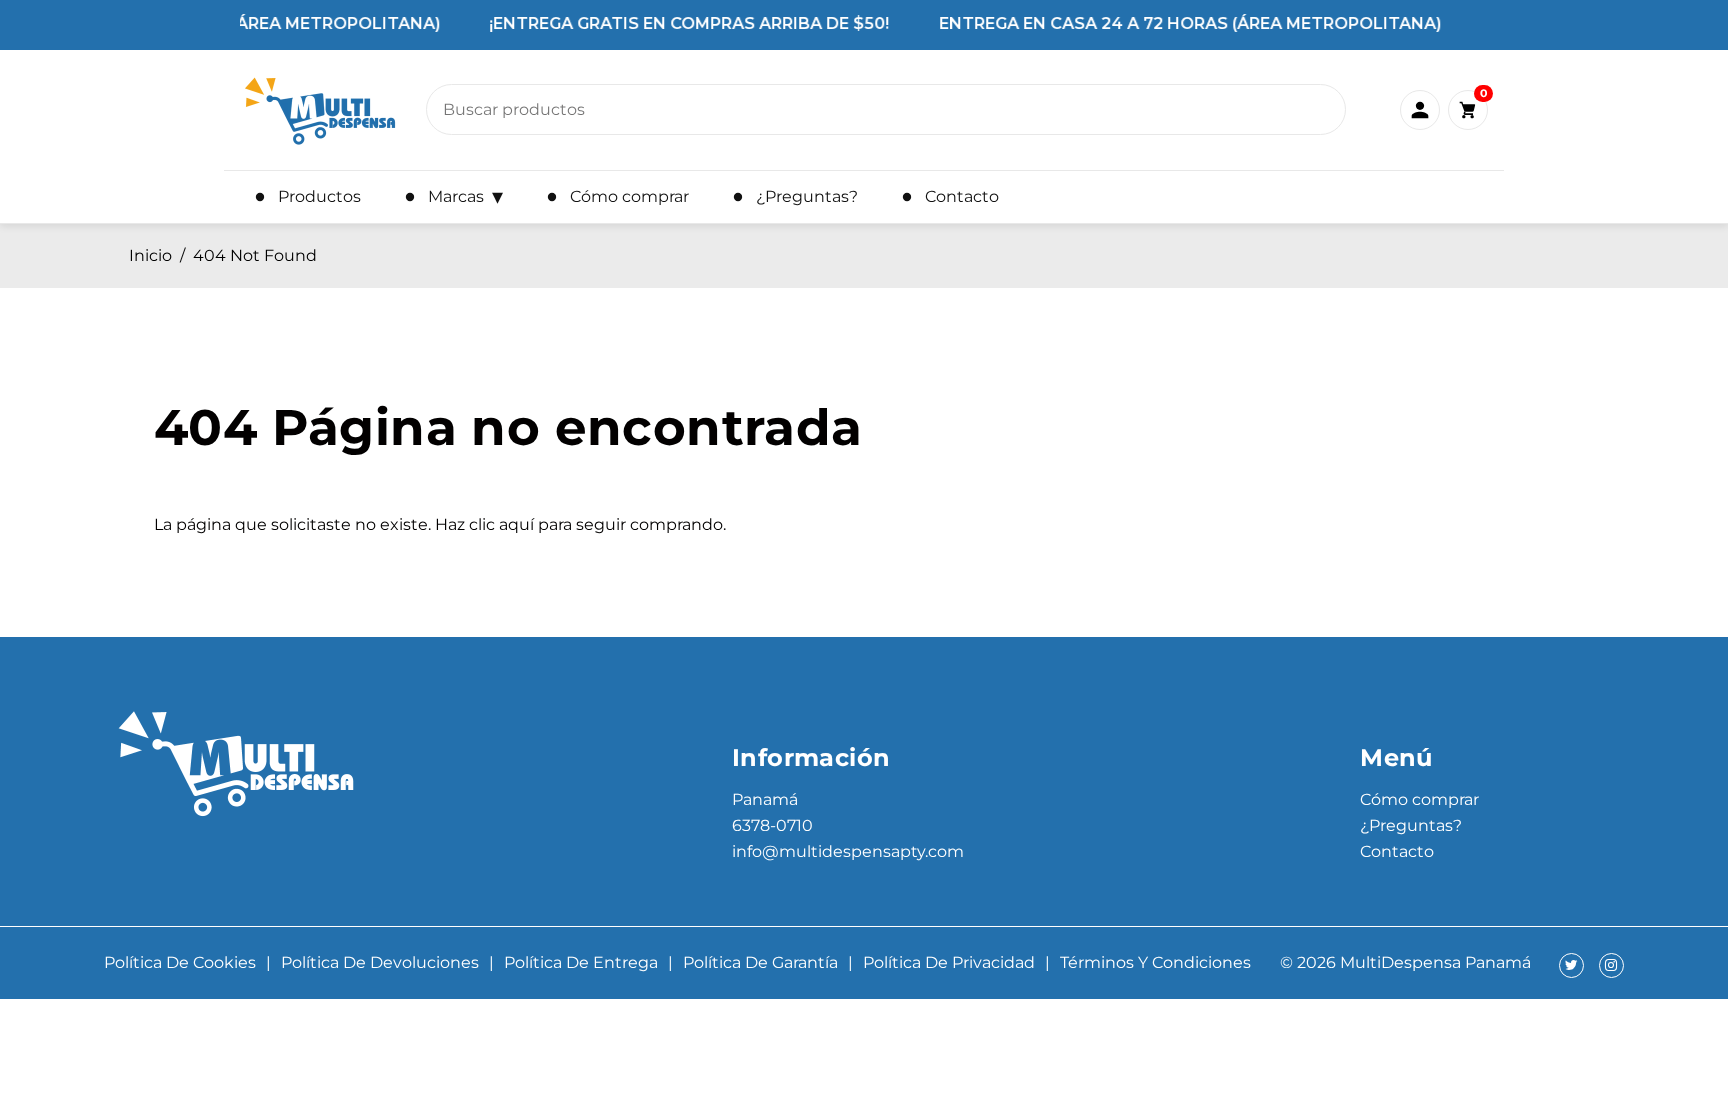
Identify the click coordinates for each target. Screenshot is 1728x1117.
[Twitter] (1571, 965)
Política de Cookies (180, 962)
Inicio (150, 255)
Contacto (1397, 851)
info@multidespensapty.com (848, 851)
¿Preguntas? (1411, 825)
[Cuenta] (1420, 110)
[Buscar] (1319, 115)
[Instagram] (1611, 965)
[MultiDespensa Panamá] (320, 110)
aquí (516, 524)
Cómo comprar (1419, 799)
